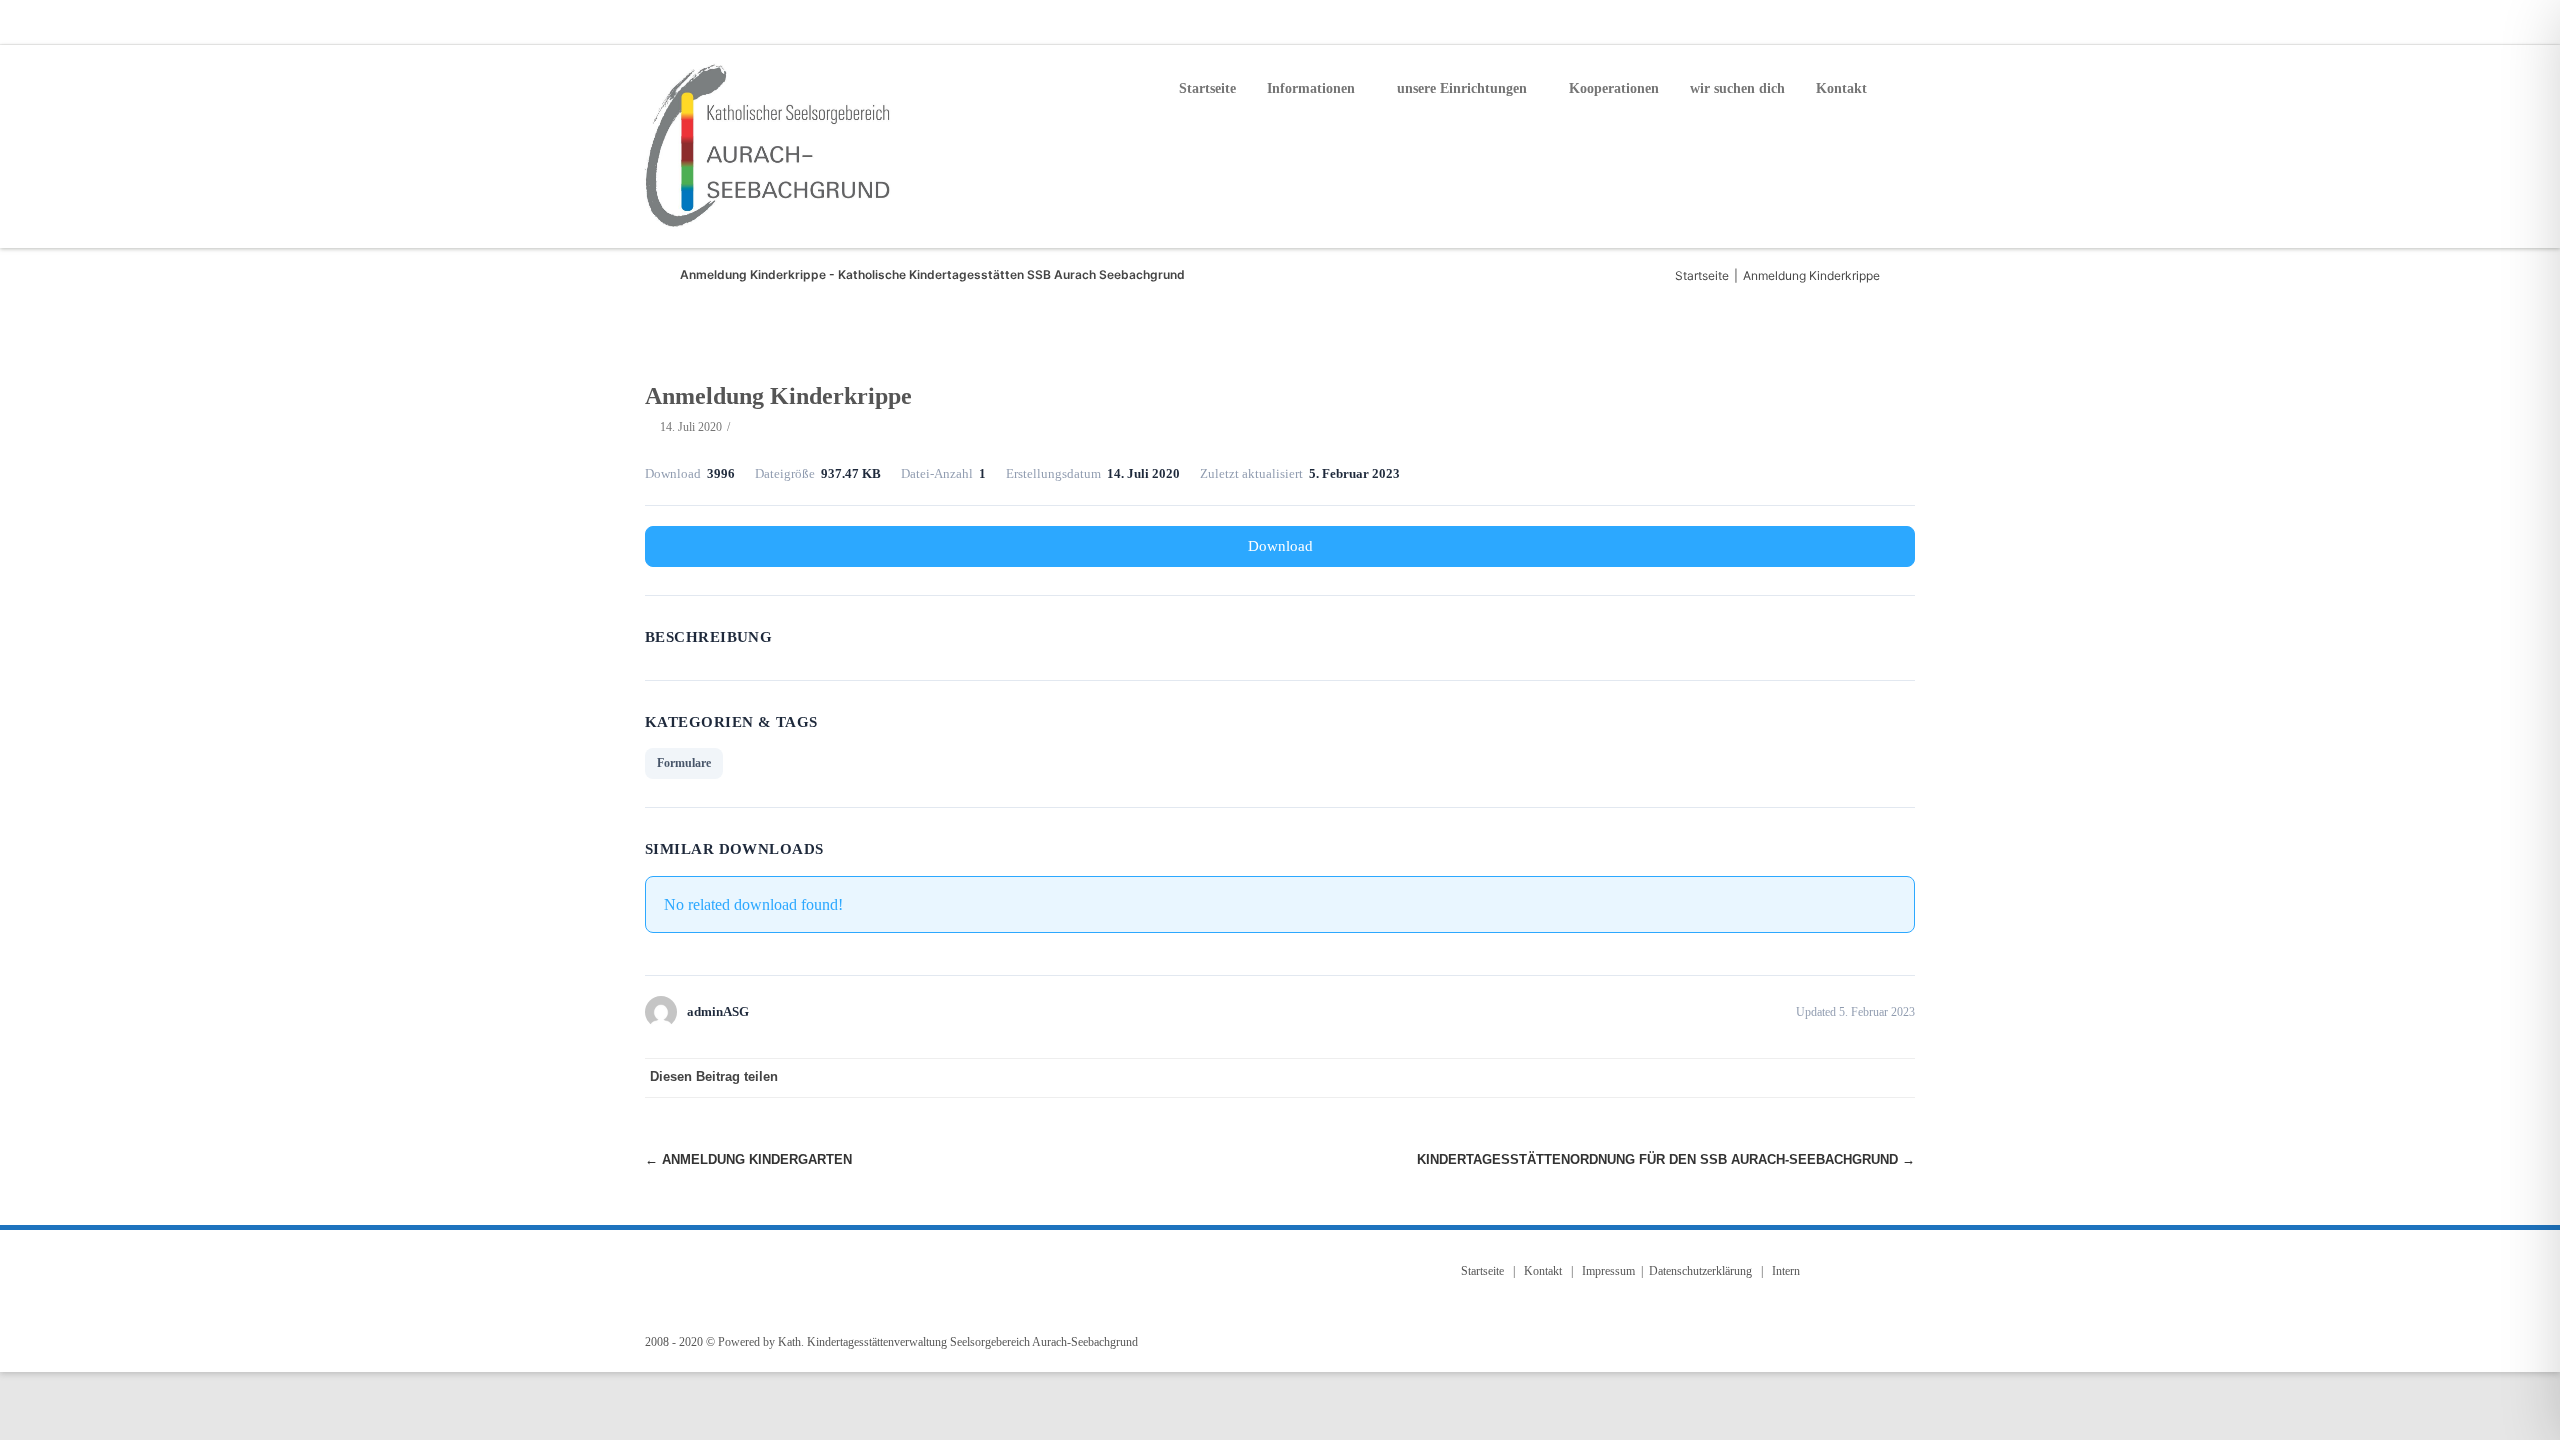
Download (1280, 546)
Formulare (684, 763)
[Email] (1860, 22)
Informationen (1311, 88)
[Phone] (1780, 22)
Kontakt (1841, 88)
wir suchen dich (1737, 88)
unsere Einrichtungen (1462, 88)
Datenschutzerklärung (1700, 1271)
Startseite (1207, 88)
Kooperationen (1614, 88)
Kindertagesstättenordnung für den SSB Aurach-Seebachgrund (1666, 1159)
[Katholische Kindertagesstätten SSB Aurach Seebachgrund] (771, 146)
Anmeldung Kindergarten (748, 1159)
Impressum (1608, 1271)
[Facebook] (1820, 22)
